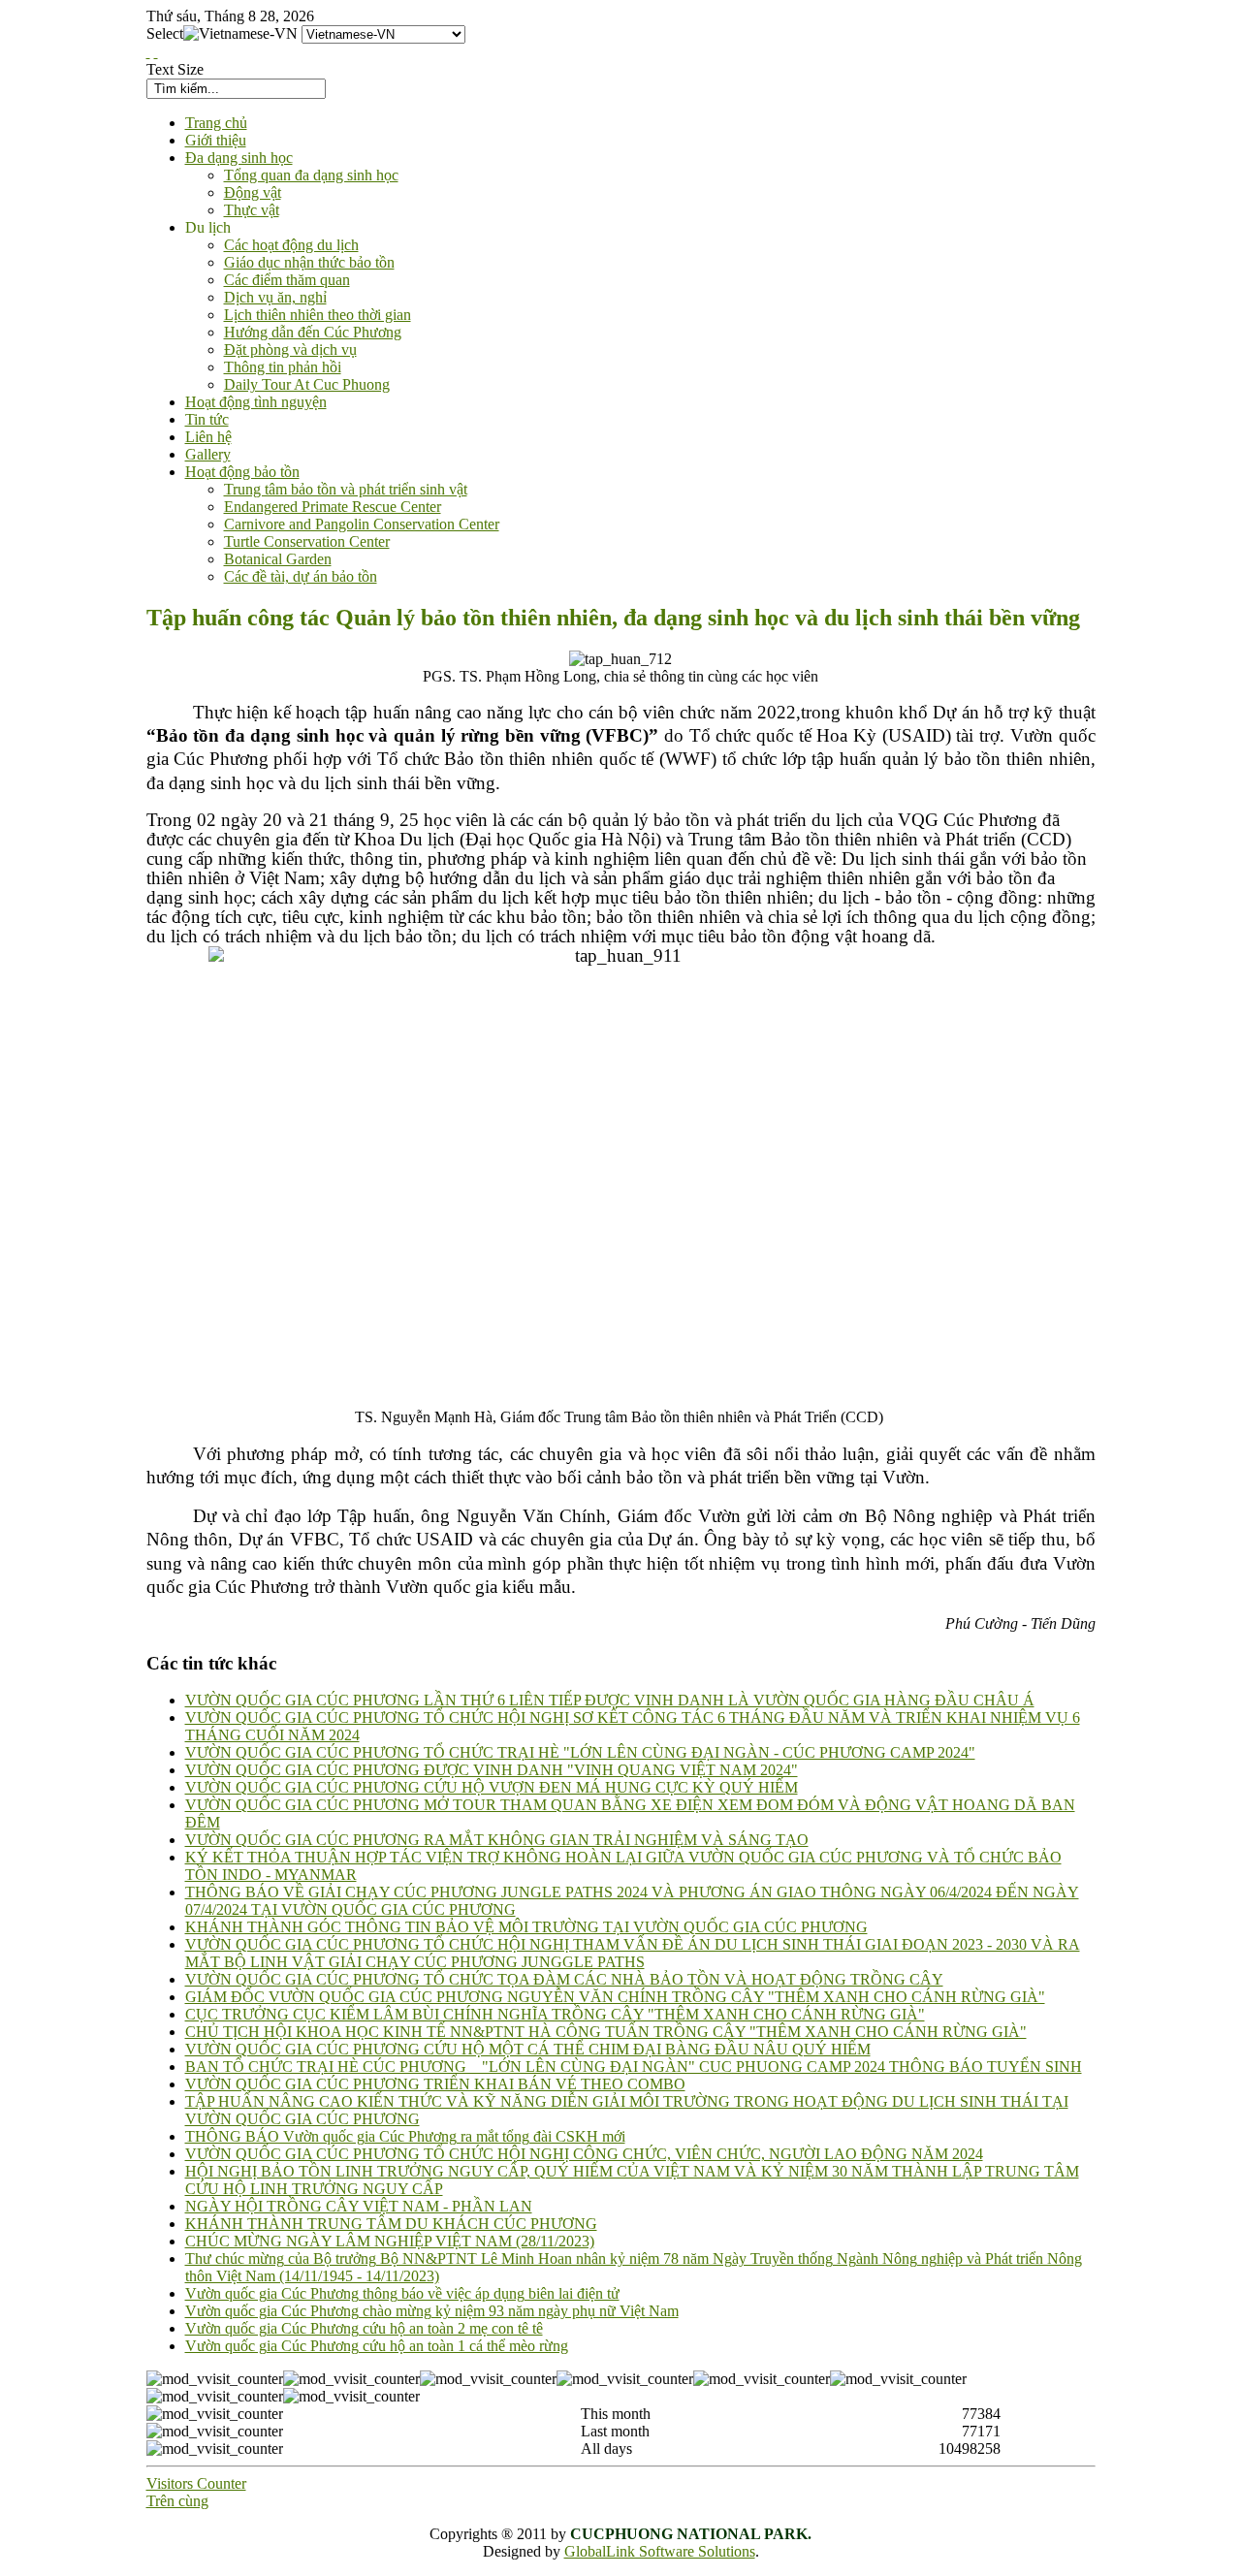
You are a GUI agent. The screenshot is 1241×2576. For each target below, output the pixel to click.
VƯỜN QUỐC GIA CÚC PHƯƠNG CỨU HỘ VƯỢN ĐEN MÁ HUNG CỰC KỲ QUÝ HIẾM (492, 1787)
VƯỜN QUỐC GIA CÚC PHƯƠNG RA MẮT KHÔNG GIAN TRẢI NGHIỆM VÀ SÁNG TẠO (497, 1840)
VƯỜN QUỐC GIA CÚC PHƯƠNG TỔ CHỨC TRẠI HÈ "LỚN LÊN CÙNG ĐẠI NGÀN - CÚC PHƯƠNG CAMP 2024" (580, 1752)
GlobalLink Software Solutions (660, 2551)
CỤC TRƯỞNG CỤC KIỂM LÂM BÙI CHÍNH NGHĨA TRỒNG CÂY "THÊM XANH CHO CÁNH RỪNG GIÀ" (555, 2014)
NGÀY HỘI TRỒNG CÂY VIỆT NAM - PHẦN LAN (359, 2206)
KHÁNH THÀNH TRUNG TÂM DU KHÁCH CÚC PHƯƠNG (391, 2224)
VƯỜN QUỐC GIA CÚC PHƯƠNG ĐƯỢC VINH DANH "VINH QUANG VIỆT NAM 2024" (492, 1770)
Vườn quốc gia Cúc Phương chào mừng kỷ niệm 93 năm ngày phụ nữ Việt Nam (432, 2311)
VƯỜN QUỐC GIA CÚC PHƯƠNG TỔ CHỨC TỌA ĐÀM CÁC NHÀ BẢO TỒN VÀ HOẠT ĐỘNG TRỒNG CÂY (564, 1979)
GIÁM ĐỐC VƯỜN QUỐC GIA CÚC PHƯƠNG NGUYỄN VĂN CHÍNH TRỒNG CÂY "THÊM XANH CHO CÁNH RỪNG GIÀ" (615, 1997)
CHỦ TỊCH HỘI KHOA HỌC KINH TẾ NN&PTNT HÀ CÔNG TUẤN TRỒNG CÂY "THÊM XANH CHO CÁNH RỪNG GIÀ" (606, 2032)
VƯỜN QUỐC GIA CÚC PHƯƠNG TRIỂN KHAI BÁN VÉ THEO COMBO (435, 2084)
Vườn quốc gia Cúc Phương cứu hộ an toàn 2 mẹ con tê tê (364, 2328)
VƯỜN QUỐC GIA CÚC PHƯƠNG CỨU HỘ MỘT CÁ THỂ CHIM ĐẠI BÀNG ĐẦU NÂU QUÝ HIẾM (528, 2049)
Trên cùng (177, 2501)
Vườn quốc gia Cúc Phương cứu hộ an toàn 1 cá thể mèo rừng (377, 2346)
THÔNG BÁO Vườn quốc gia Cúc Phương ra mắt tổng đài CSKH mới (405, 2136)
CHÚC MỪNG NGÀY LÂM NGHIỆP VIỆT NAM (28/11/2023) (390, 2241)
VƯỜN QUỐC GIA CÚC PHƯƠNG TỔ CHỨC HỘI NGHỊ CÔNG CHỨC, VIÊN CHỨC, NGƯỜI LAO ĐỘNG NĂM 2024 (584, 2154)
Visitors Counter (196, 2483)
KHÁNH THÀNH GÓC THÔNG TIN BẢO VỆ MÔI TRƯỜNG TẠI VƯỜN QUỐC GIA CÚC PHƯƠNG (526, 1927)
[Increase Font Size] (148, 52)
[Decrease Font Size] (156, 52)
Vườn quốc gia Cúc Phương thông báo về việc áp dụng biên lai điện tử (402, 2293)
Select (165, 33)
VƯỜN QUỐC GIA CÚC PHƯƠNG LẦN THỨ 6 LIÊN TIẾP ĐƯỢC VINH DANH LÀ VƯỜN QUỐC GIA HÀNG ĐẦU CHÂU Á (610, 1700)
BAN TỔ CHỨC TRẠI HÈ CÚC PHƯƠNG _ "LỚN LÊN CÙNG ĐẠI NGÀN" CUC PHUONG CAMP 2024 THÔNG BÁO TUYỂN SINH (634, 2067)
